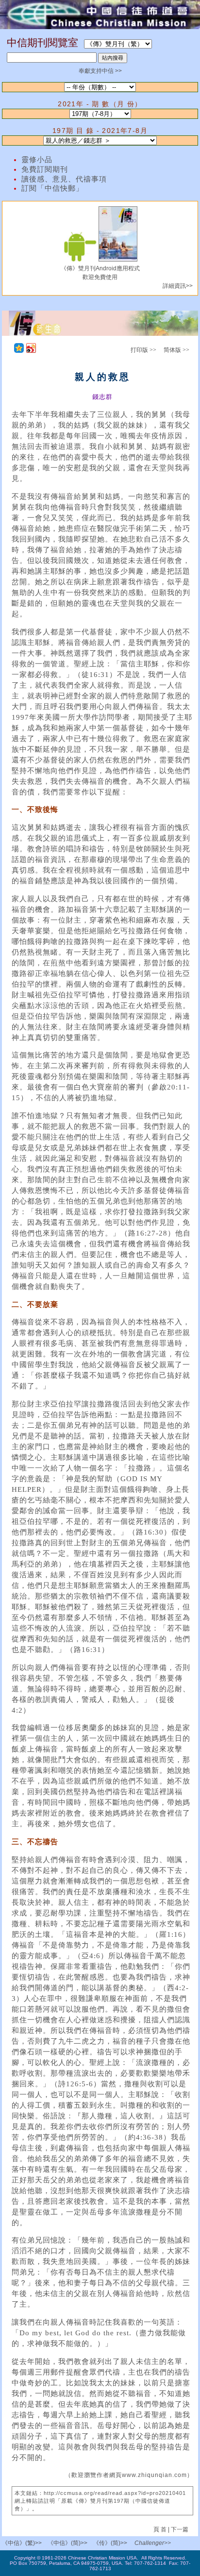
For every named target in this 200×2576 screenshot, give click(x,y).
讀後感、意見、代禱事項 (64, 179)
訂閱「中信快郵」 (52, 188)
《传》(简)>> (110, 2543)
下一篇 (180, 2529)
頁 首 (161, 2529)
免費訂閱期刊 (45, 169)
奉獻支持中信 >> (100, 71)
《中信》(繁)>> (22, 2543)
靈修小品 (37, 160)
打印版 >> (143, 350)
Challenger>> (153, 2543)
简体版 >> (176, 350)
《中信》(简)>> (67, 2543)
